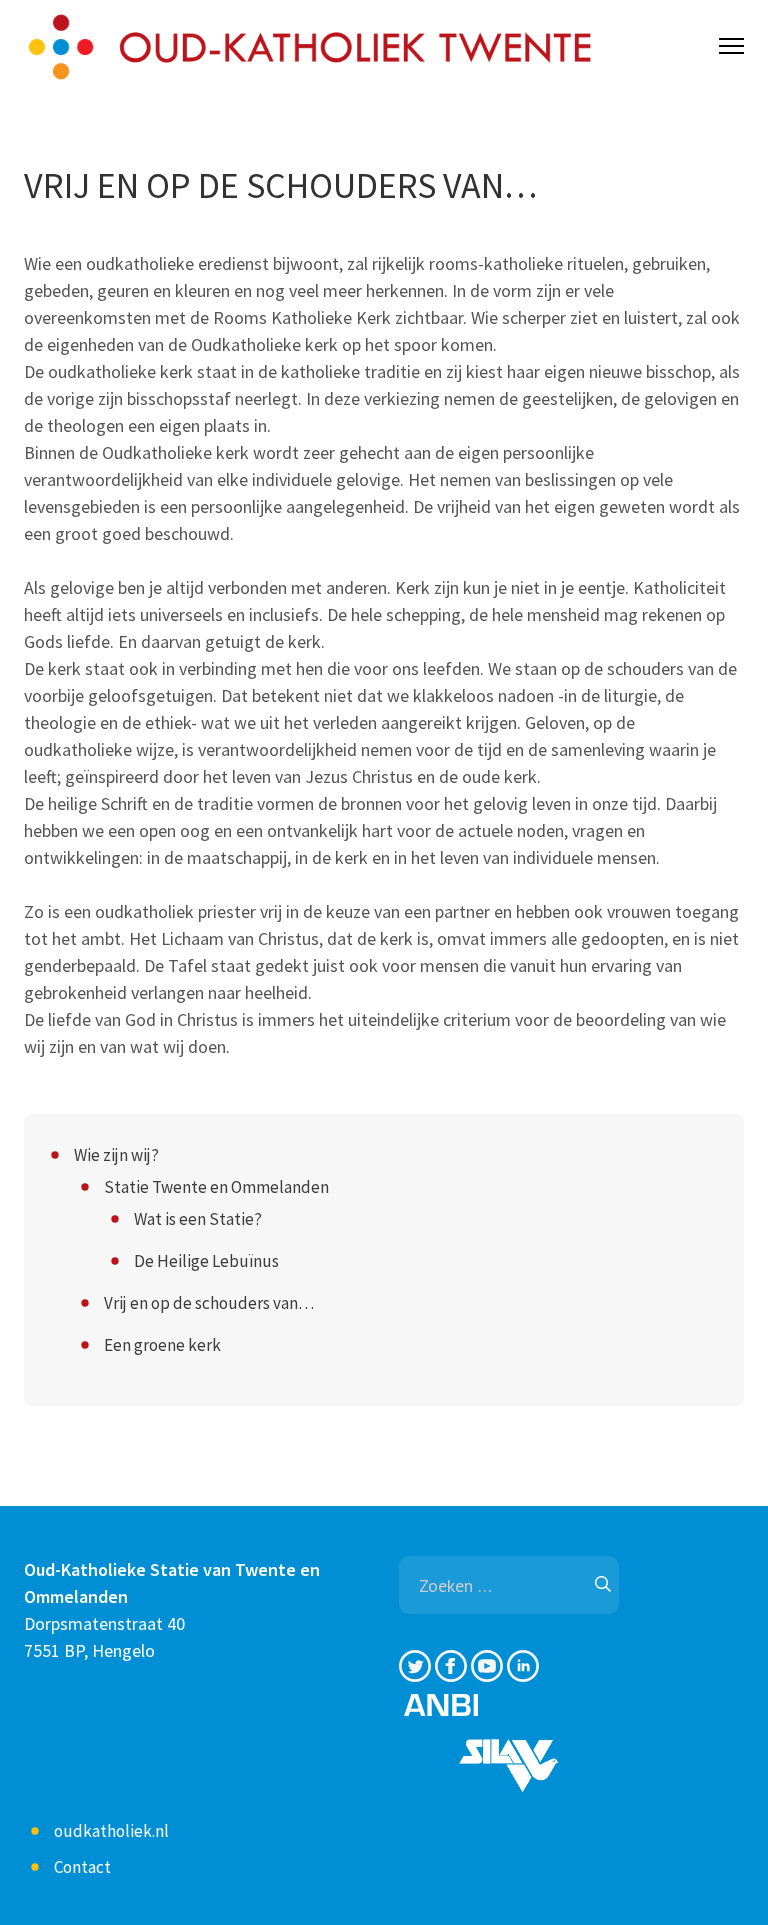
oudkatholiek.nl (111, 1831)
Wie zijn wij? (116, 1155)
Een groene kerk (162, 1345)
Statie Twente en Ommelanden (216, 1187)
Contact (82, 1867)
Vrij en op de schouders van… (209, 1303)
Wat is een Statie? (198, 1219)
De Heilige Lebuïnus (206, 1261)
